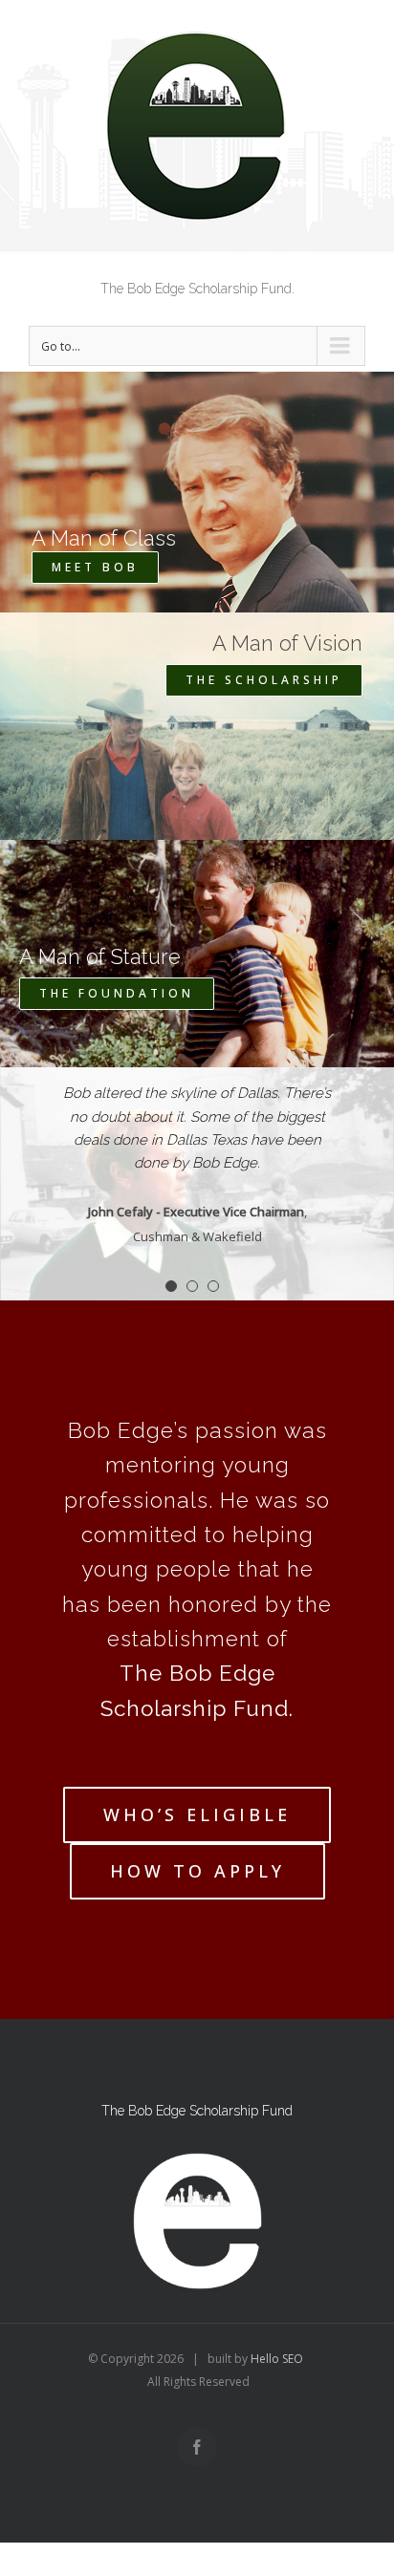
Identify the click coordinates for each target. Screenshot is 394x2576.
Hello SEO (277, 2359)
